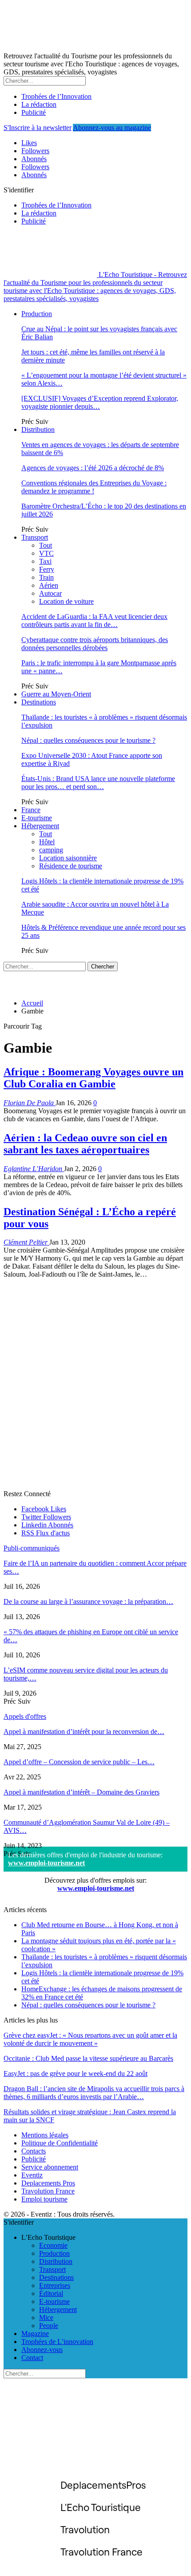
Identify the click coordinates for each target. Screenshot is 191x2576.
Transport (35, 537)
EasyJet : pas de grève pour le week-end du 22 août (76, 2073)
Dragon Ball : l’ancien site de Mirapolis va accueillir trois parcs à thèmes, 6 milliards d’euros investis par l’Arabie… (94, 2093)
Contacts (34, 2151)
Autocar (50, 593)
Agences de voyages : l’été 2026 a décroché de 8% (93, 468)
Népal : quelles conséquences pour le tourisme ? (88, 740)
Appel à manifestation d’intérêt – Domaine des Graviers (82, 1792)
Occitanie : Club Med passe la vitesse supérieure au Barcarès (88, 2058)
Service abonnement (50, 2167)
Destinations (39, 702)
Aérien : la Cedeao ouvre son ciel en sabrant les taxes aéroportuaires (85, 1144)
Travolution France (48, 2191)
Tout (46, 545)
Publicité (34, 112)
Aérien (49, 585)
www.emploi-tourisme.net (46, 1863)
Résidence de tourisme (71, 866)
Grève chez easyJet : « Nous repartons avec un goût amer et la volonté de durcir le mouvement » (90, 2039)
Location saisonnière (68, 858)
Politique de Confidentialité (60, 2143)
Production (37, 314)
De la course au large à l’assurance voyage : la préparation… (88, 1601)
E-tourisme (37, 818)
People (49, 2326)
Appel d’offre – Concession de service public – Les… (79, 1762)
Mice (46, 2318)
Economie (53, 2245)
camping (51, 850)
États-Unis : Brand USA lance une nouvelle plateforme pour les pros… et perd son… (98, 783)
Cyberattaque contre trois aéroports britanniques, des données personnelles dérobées (95, 644)
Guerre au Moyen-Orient (56, 694)
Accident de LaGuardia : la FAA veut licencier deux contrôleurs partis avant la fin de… (94, 621)
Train (46, 577)
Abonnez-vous (42, 2350)
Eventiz (32, 2175)
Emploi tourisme (44, 2199)
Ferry (47, 569)
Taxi (45, 561)
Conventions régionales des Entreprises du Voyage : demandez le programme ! (94, 487)
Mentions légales (45, 2135)
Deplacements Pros (48, 2183)
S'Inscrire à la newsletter (38, 128)
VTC (46, 553)
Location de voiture (66, 601)
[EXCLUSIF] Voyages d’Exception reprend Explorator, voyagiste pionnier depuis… (100, 402)
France (31, 810)
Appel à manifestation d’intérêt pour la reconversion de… (84, 1732)
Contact (32, 2358)
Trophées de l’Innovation (56, 96)
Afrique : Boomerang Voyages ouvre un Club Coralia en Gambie (94, 1078)
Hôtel (47, 842)
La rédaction (39, 104)
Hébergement (40, 826)
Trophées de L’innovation (57, 2342)
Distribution (38, 429)
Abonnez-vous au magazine (112, 128)
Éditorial (51, 2293)
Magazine (35, 2334)
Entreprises (55, 2285)
